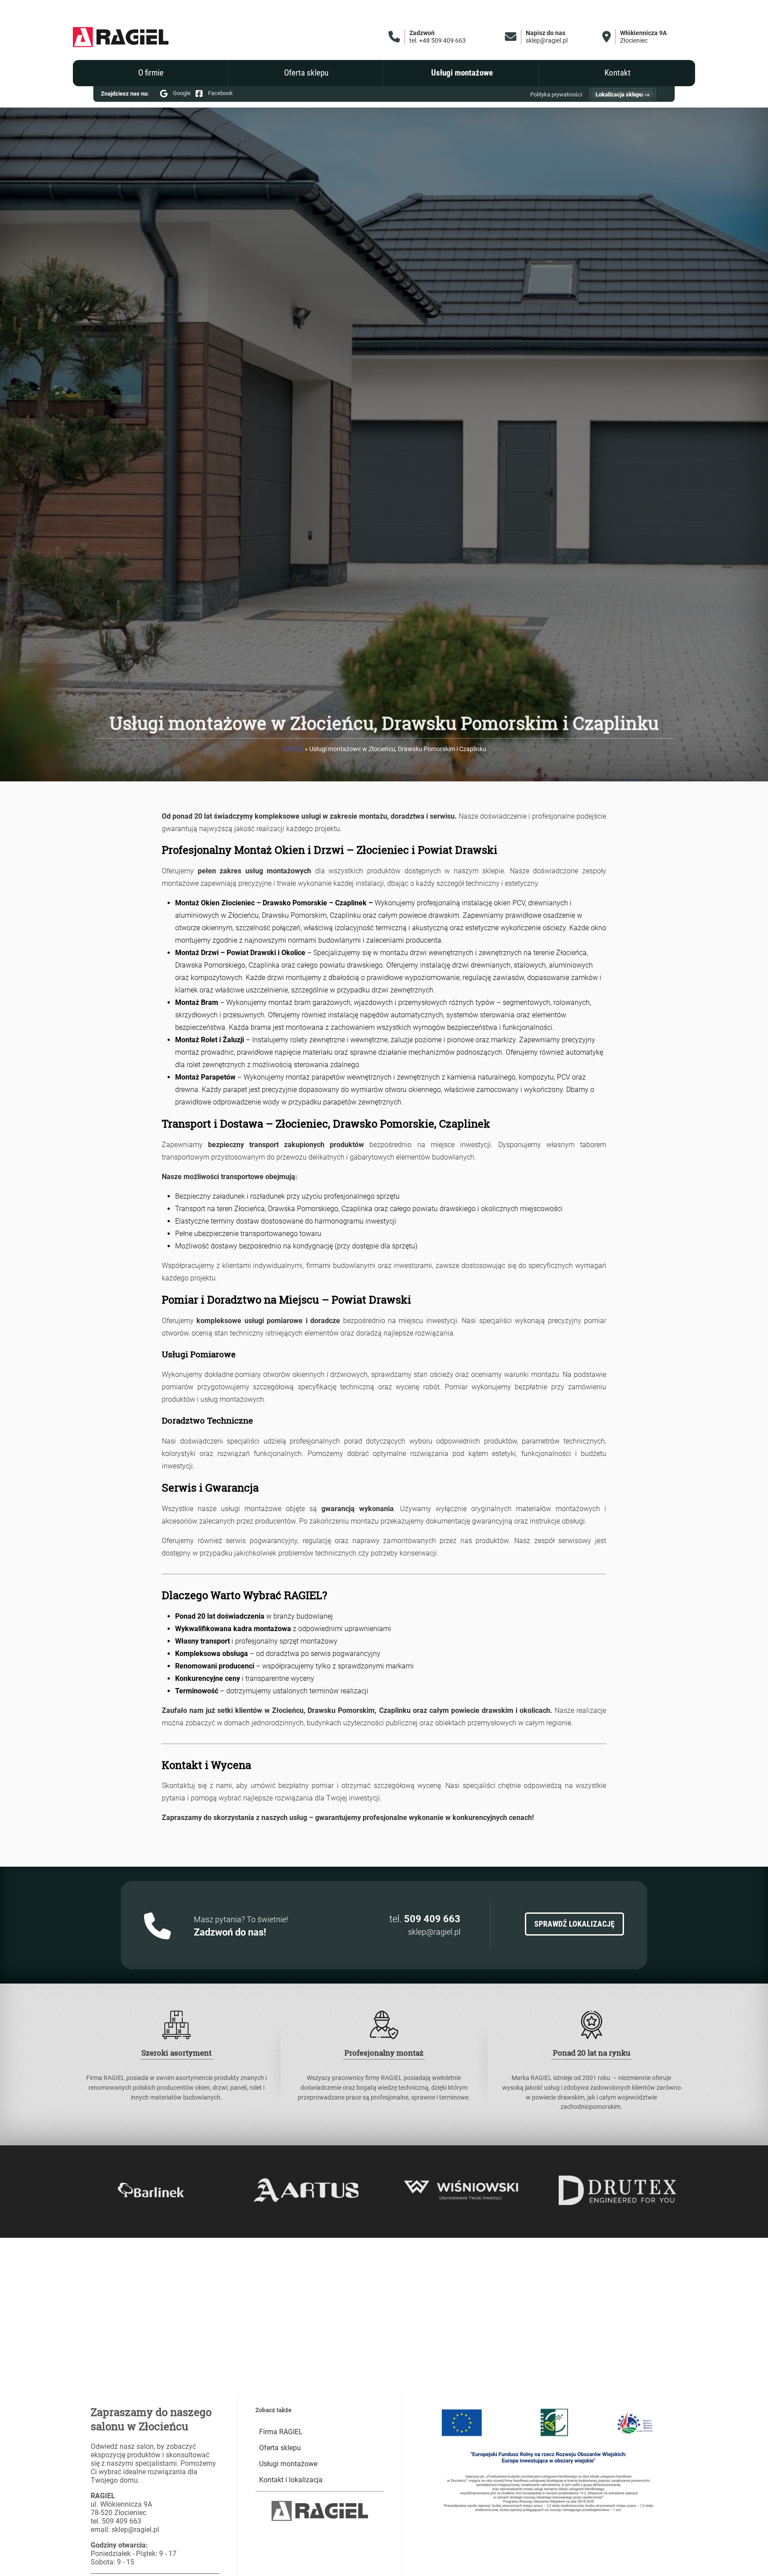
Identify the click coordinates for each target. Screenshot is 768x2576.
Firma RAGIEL (281, 2432)
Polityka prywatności (556, 94)
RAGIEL (293, 749)
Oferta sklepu (306, 73)
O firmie (151, 73)
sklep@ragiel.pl (547, 41)
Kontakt (618, 73)
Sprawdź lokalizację (574, 1924)
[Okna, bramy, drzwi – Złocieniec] (121, 37)
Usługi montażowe (462, 73)
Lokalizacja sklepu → (623, 94)
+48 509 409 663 (442, 41)
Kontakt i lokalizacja (291, 2480)
